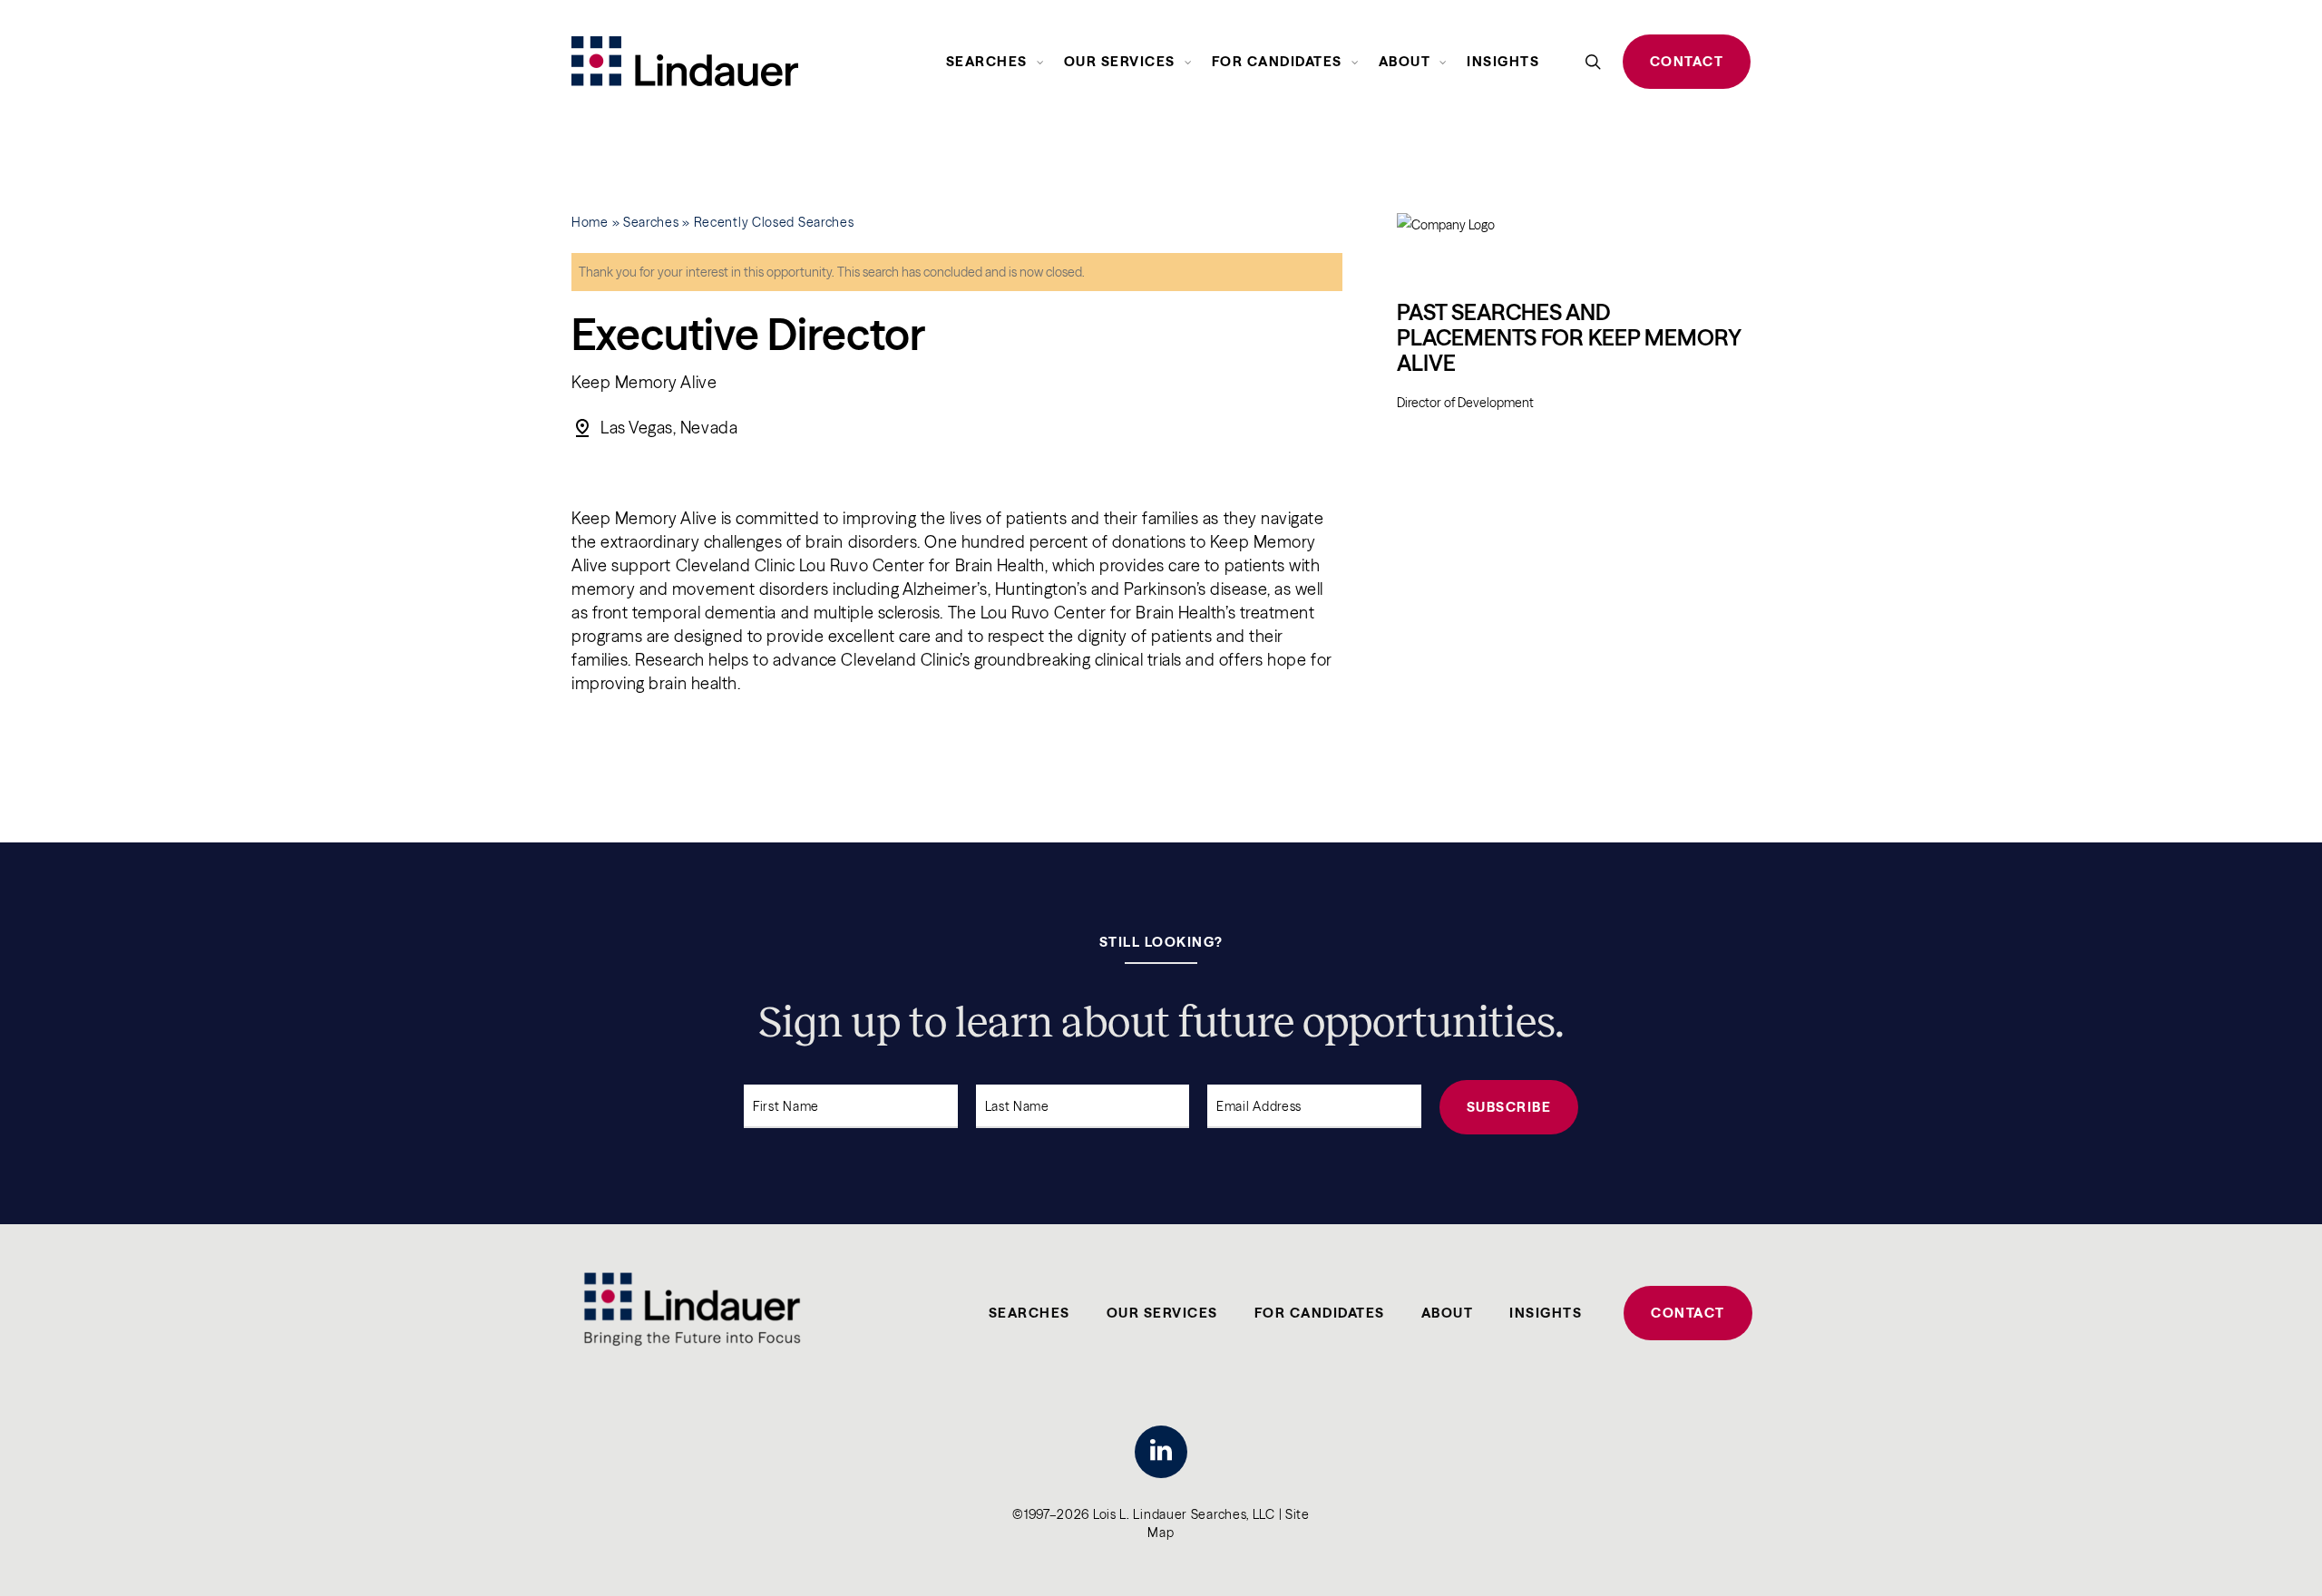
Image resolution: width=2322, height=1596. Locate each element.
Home (590, 222)
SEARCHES (1029, 1313)
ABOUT (1448, 1313)
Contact (1687, 61)
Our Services (1162, 1313)
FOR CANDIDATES (1320, 1313)
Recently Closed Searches (774, 222)
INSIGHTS (1546, 1313)
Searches (651, 222)
